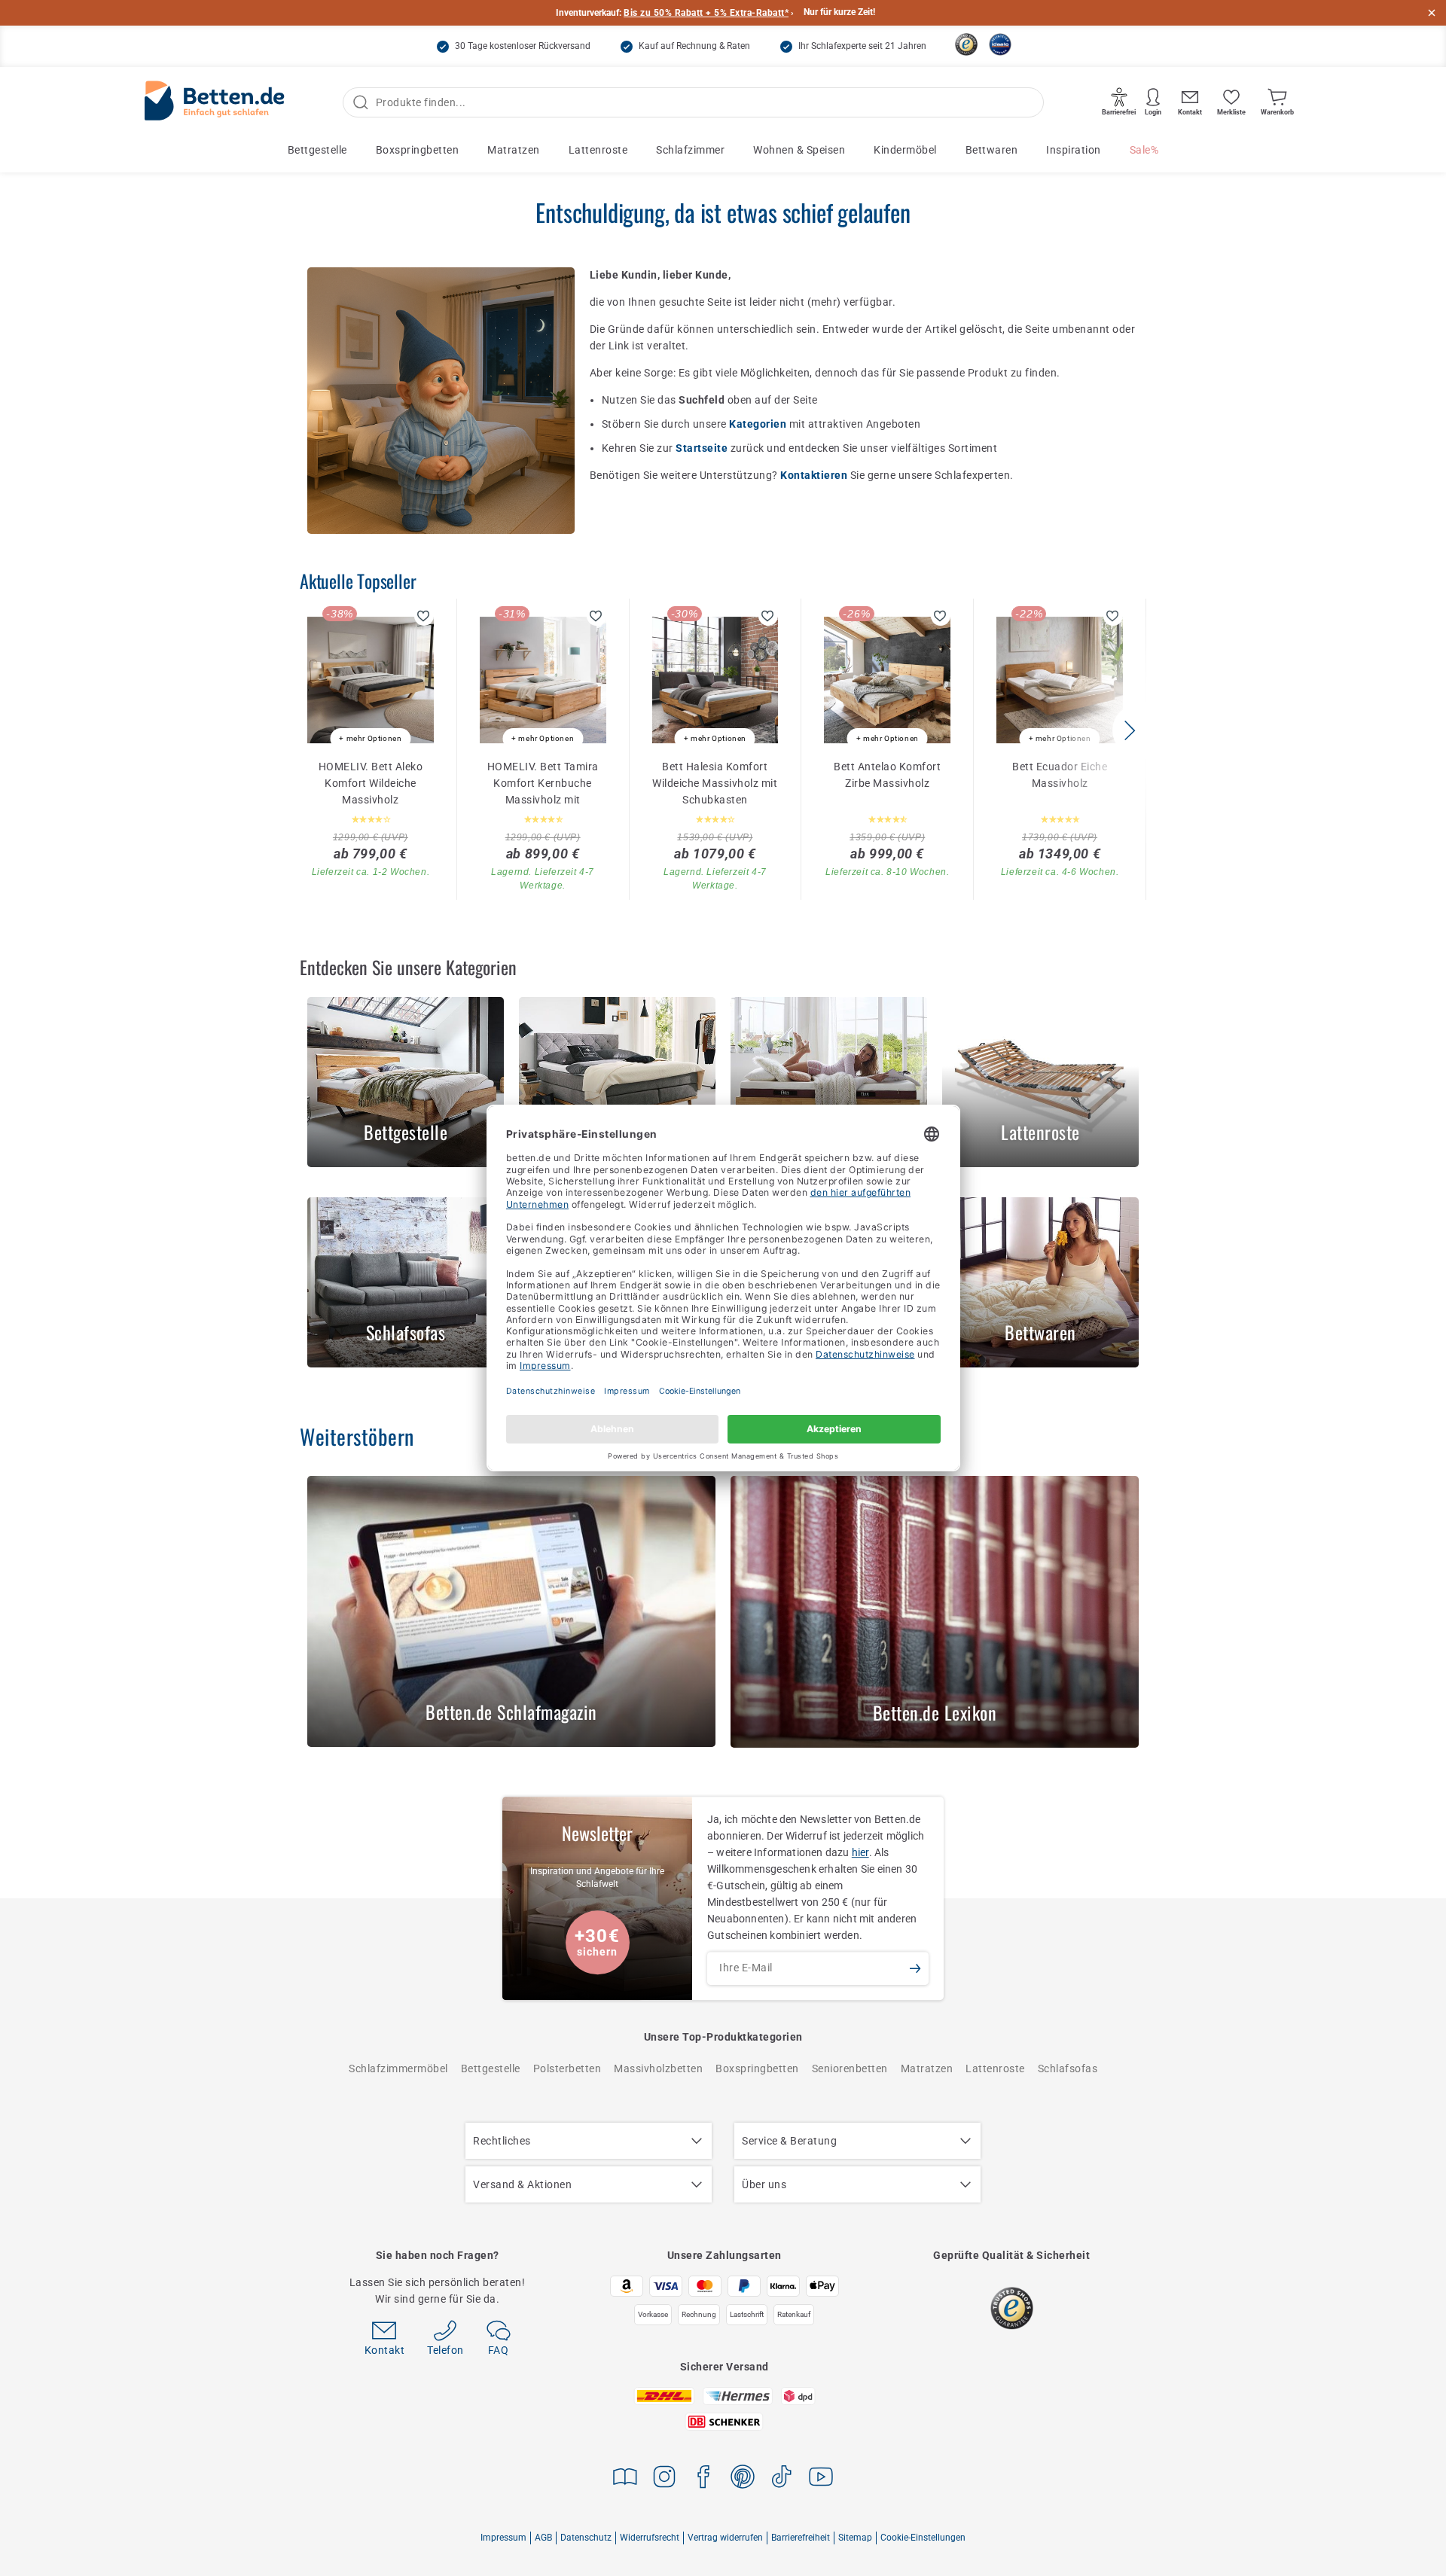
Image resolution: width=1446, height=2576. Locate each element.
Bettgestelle (317, 150)
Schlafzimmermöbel (398, 2068)
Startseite (703, 448)
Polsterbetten (567, 2068)
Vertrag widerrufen (725, 2538)
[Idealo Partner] (1000, 44)
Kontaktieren (815, 475)
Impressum (503, 2538)
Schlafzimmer (690, 150)
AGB (543, 2538)
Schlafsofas (1068, 2068)
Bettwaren (992, 150)
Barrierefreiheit (801, 2538)
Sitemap (855, 2538)
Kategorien (759, 424)
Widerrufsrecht (650, 2538)
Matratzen (514, 150)
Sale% (1144, 150)
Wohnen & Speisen (799, 150)
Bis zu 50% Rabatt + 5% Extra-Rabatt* (706, 13)
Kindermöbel (905, 150)
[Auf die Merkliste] (424, 616)
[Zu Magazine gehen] (625, 2479)
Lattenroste (598, 150)
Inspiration (1074, 150)
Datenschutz (586, 2538)
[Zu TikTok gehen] (782, 2479)
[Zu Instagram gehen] (664, 2479)
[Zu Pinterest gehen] (743, 2479)
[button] (1129, 730)
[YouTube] (821, 2479)
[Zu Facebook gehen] (703, 2479)
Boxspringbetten (418, 150)
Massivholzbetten (658, 2068)
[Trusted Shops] (966, 44)
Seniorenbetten (850, 2068)
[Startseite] (215, 103)
